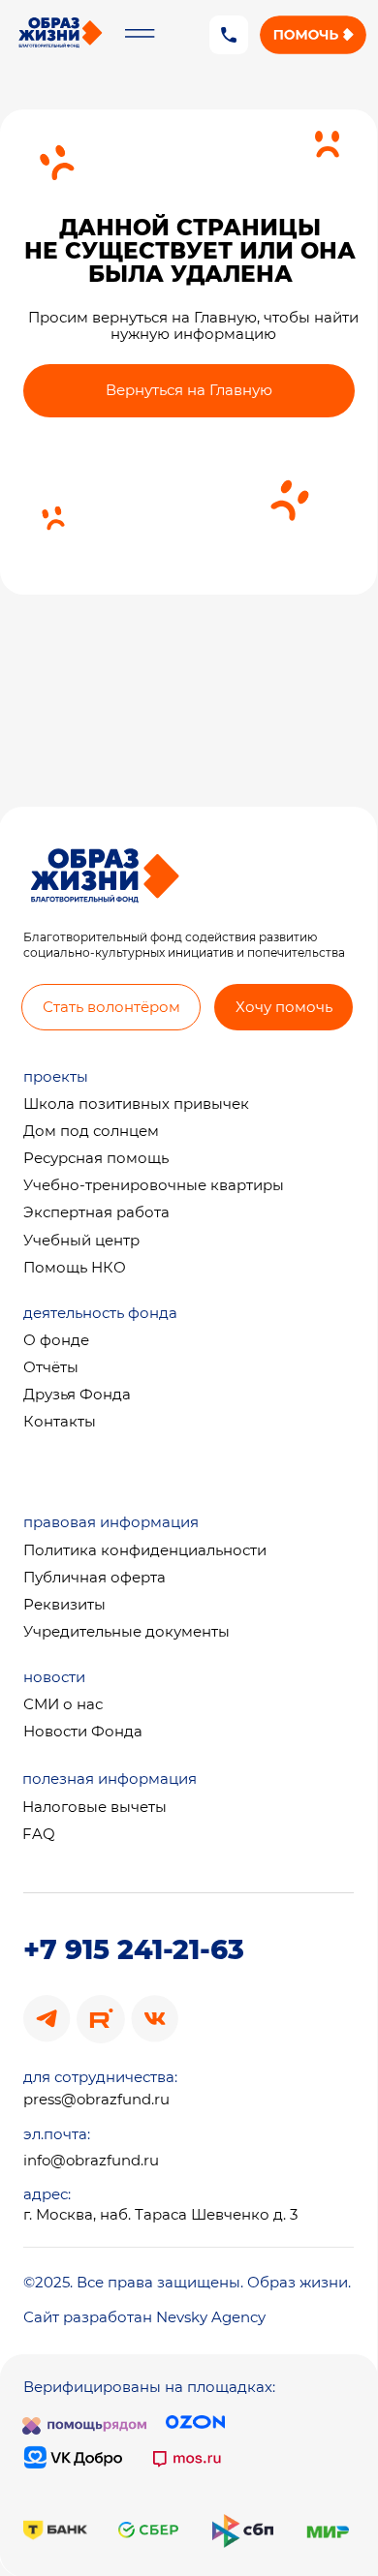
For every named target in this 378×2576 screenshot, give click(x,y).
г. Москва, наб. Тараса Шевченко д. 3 (160, 2215)
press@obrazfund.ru (96, 2100)
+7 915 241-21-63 (134, 1949)
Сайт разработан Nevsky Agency (144, 2317)
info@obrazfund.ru (91, 2161)
